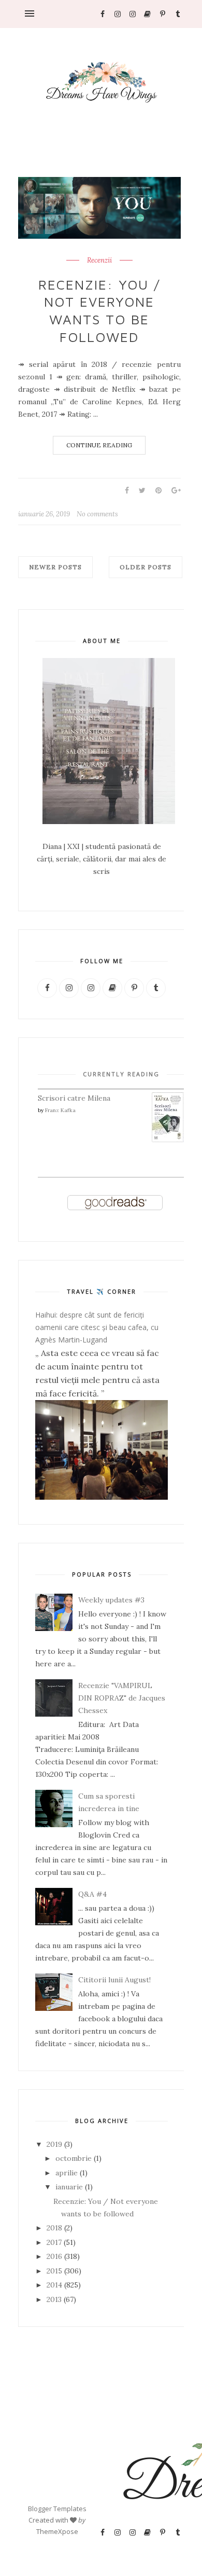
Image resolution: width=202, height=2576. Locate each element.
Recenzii (99, 261)
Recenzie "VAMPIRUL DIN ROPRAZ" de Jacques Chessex (122, 1698)
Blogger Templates (57, 2509)
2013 (54, 2299)
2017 (54, 2242)
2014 (54, 2285)
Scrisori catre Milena (74, 1098)
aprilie (67, 2173)
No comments (97, 514)
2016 (54, 2256)
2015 (54, 2271)
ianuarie (69, 2187)
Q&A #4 (92, 1894)
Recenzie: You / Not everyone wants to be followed (99, 311)
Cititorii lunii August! (114, 1980)
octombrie (74, 2158)
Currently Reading (121, 1074)
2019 (54, 2144)
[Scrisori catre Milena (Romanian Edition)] (168, 1140)
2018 (54, 2228)
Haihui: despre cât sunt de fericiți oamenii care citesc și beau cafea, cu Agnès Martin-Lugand (97, 1327)
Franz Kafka (60, 1110)
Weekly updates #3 (111, 1600)
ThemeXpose (57, 2531)
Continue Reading (99, 445)
